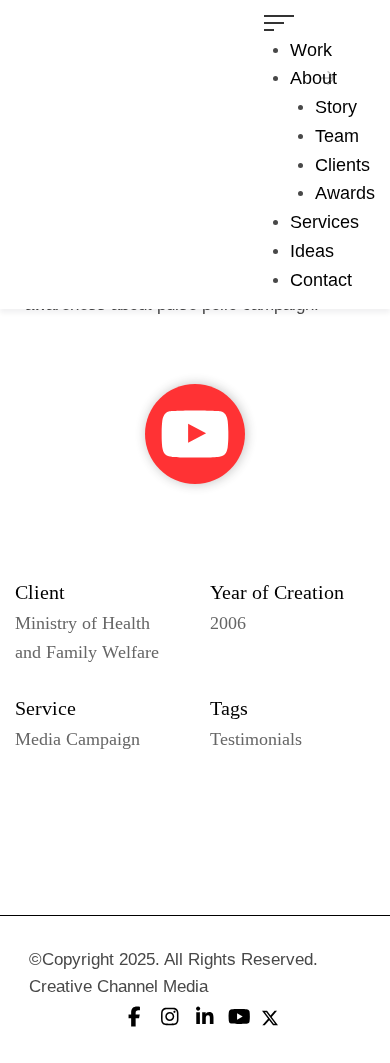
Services (324, 222)
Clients (342, 165)
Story (336, 107)
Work (311, 50)
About (313, 78)
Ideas (312, 251)
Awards (345, 193)
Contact (321, 280)
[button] (195, 434)
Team (337, 136)
